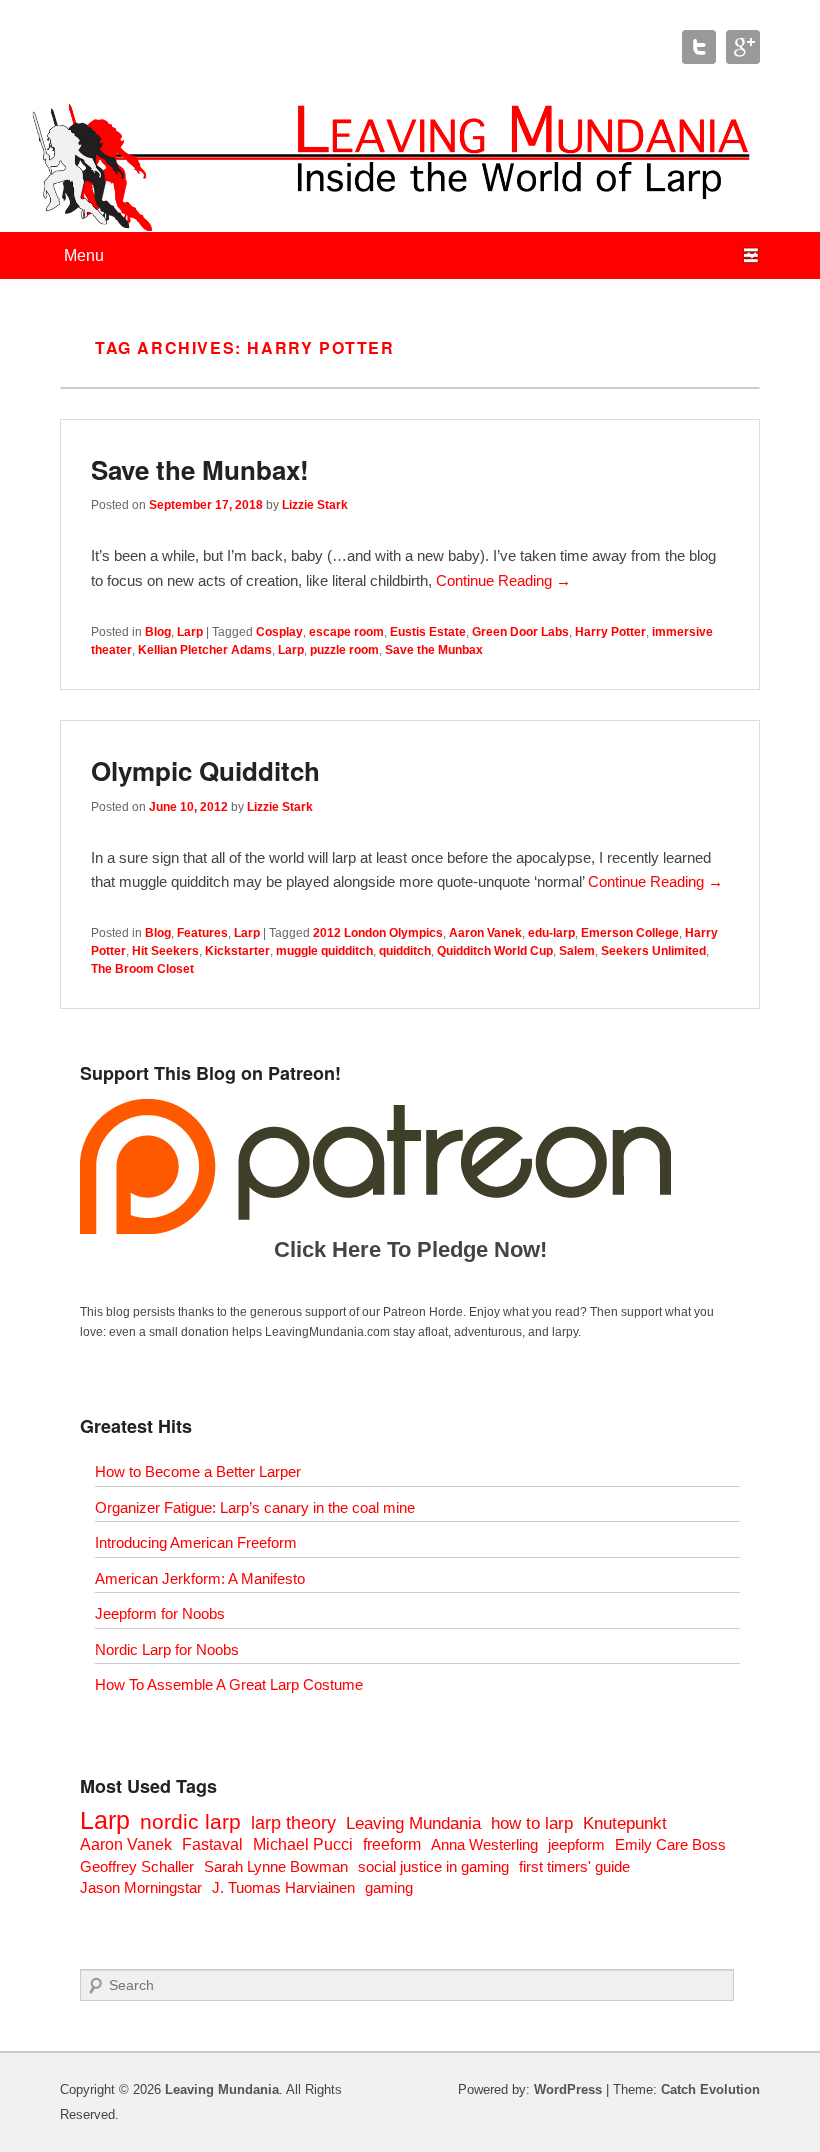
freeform (392, 1844)
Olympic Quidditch (205, 770)
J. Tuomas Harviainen (283, 1887)
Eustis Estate (428, 632)
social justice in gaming (433, 1866)
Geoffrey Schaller (137, 1866)
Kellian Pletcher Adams (205, 650)
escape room (346, 632)
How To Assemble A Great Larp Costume (229, 1684)
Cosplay (279, 632)
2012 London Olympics (378, 933)
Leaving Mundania (413, 1823)
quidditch (405, 951)
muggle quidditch (324, 951)
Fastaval (212, 1844)
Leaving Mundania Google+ (743, 47)
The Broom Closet (142, 969)
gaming (389, 1887)
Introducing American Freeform (196, 1542)
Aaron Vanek (485, 933)
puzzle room (344, 650)
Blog (158, 632)
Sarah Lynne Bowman (276, 1866)
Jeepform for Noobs (160, 1613)
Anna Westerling (484, 1844)
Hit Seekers (165, 951)
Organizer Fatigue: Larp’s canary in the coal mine (255, 1507)
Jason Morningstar (141, 1887)
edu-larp (551, 933)
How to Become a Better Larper (198, 1471)
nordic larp (190, 1821)
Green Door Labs (520, 632)
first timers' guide (574, 1866)
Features (202, 933)
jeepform (576, 1844)
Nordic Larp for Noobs (167, 1649)
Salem (577, 951)
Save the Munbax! (200, 469)
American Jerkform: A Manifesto (200, 1578)
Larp (190, 632)
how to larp (532, 1823)
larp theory (293, 1822)
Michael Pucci (303, 1844)
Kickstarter (237, 951)
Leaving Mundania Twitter (699, 47)
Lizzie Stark (315, 505)
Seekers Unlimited (653, 951)
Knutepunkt (625, 1823)
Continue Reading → (503, 580)
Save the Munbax (434, 650)
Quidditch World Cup (495, 951)
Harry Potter (610, 632)
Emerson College (630, 933)
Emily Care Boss (670, 1844)
